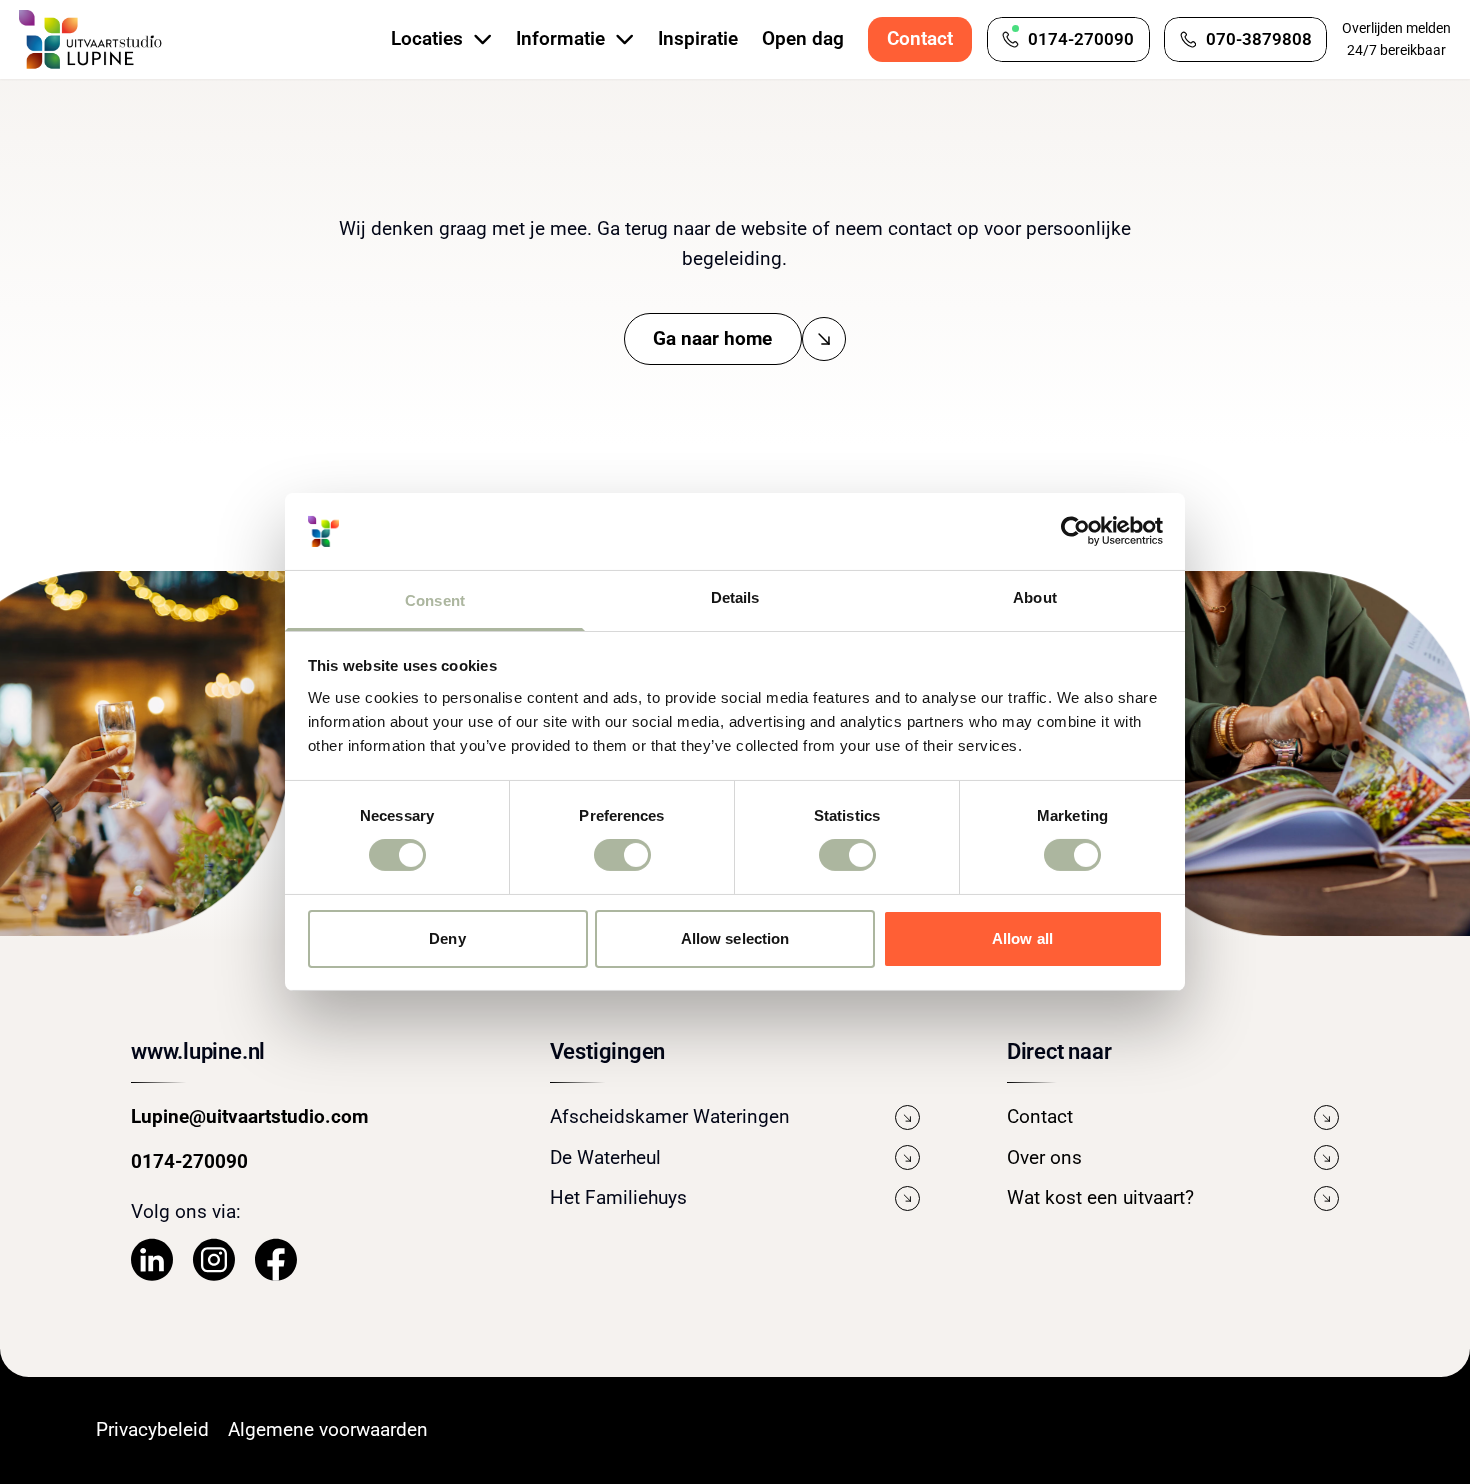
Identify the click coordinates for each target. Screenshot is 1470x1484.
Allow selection (735, 938)
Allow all (1022, 938)
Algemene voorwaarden (328, 1429)
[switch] (622, 855)
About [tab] (1035, 597)
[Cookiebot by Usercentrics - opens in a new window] (1075, 531)
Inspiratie (698, 38)
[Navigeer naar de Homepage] (91, 40)
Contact (920, 38)
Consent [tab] (435, 600)
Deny (447, 938)
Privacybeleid (152, 1429)
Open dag (803, 38)
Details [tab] (735, 597)
